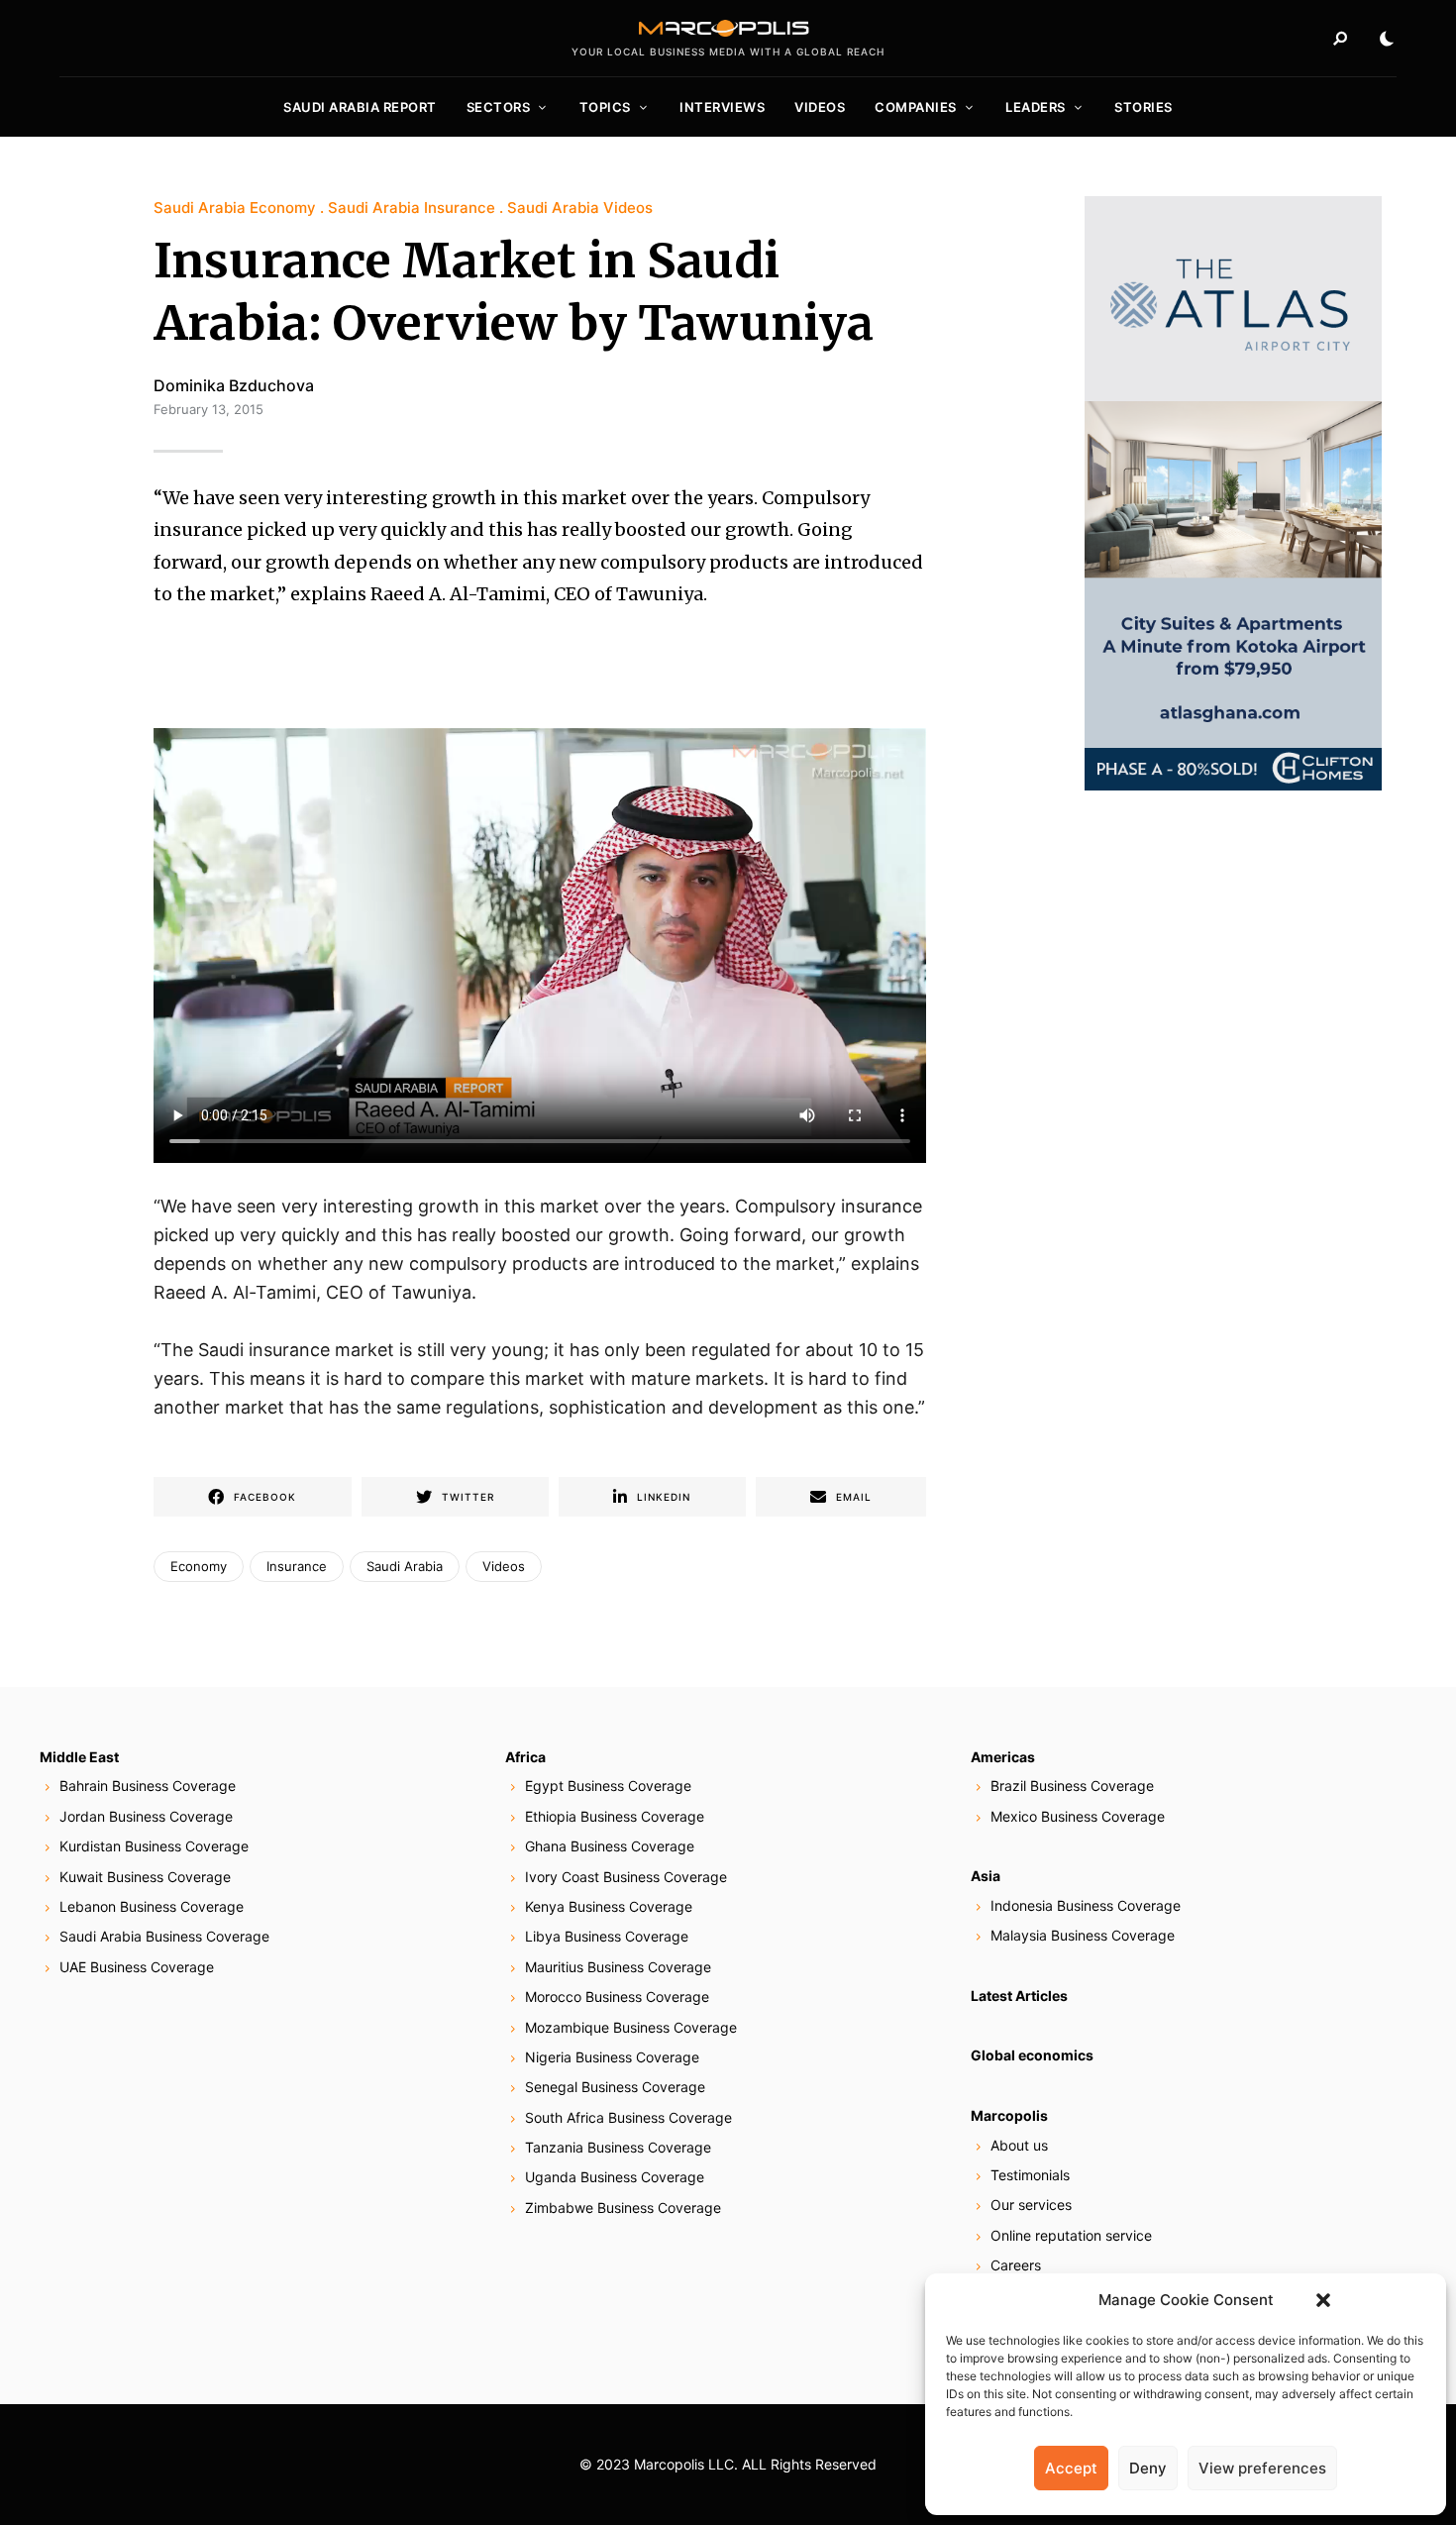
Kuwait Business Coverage (145, 1877)
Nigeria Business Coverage (612, 2057)
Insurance (297, 1566)
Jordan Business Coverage (146, 1816)
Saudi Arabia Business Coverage (164, 1936)
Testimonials (1030, 2175)
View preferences (1262, 2468)
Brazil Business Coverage (1072, 1786)
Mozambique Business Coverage (631, 2027)
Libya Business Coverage (607, 1936)
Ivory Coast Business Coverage (626, 1877)
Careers (1016, 2265)
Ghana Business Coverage (610, 1846)
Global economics (1032, 2055)
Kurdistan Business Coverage (154, 1846)
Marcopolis (1009, 2115)
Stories (1144, 107)
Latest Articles (1019, 1996)
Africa (525, 1757)
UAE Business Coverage (137, 1967)
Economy (199, 1566)
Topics (605, 107)
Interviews (722, 107)
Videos (820, 107)
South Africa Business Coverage (628, 2117)
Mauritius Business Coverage (618, 1967)
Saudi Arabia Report (360, 107)
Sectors (499, 107)
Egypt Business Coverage (608, 1786)
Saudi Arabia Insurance (412, 208)
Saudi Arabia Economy (235, 208)
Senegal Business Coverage (615, 2087)
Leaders (1036, 107)
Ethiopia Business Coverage (615, 1816)
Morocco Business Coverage (617, 1997)
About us (1019, 2145)
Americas (1003, 1757)
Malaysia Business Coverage (1083, 1935)
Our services (1031, 2205)
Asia (986, 1876)
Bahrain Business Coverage (148, 1786)
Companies (916, 107)
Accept (1071, 2468)
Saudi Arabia (405, 1566)
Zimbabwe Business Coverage (623, 2208)
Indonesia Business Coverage (1086, 1905)
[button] (1323, 2300)
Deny (1148, 2468)
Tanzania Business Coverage (618, 2147)
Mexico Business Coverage (1078, 1816)
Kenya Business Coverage (609, 1906)
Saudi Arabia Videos (580, 208)
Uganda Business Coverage (615, 2177)
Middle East (79, 1757)
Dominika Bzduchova (234, 385)
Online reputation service (1071, 2235)
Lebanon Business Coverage (152, 1906)
